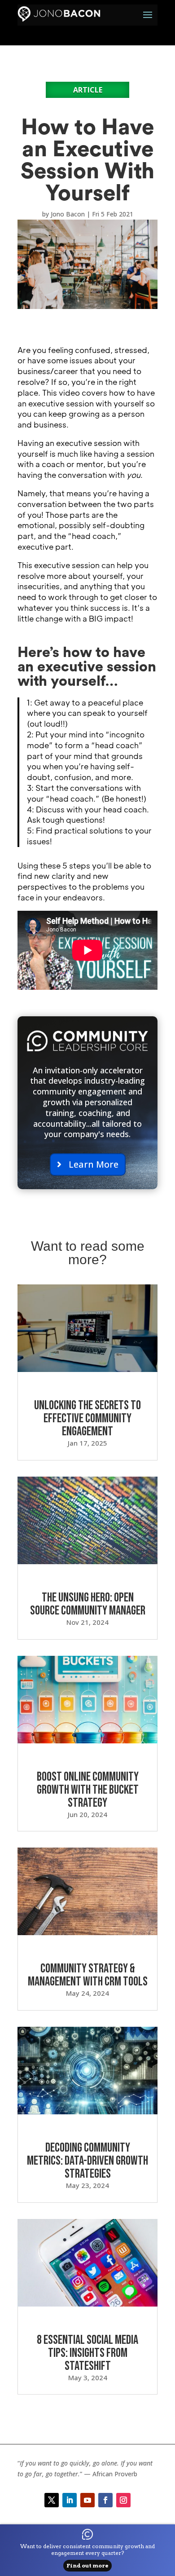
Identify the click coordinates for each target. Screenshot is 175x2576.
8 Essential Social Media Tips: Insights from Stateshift (87, 2353)
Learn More (94, 1164)
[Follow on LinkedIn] (70, 2500)
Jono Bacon (68, 214)
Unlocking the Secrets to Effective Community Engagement (87, 1418)
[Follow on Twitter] (52, 2500)
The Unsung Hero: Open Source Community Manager (88, 1604)
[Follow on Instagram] (123, 2500)
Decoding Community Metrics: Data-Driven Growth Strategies (87, 2161)
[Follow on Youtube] (87, 2500)
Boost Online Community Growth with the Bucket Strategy (88, 1790)
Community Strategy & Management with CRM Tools (88, 1975)
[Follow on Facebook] (105, 2500)
